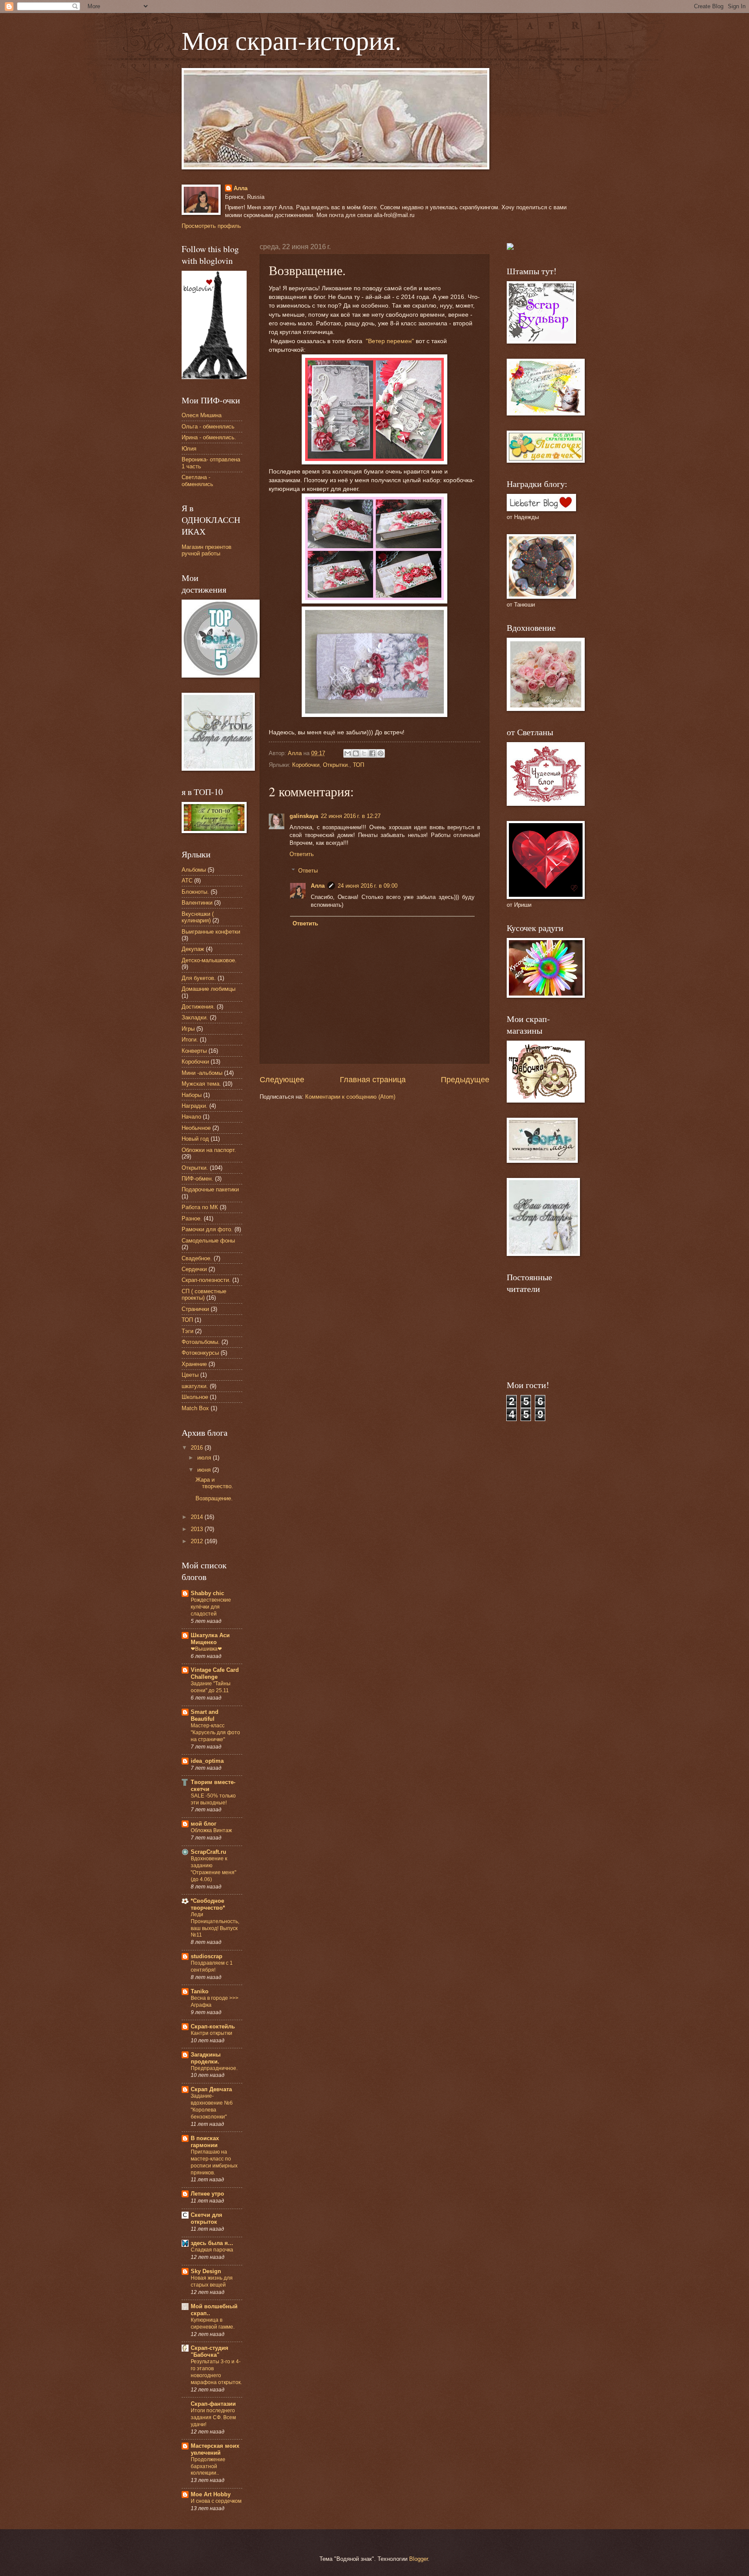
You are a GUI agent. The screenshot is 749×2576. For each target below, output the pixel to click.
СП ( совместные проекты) (204, 1294)
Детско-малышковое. (209, 960)
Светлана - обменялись (197, 480)
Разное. (192, 1218)
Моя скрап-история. (291, 40)
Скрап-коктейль (213, 2026)
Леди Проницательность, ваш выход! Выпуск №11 (215, 1925)
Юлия (189, 449)
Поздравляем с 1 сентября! (212, 1966)
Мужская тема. (201, 1084)
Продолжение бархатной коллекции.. (208, 2466)
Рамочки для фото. (207, 1229)
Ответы (308, 871)
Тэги (187, 1331)
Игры (188, 1029)
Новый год (195, 1139)
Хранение (194, 1364)
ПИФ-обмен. (197, 1179)
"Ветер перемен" (389, 341)
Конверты (194, 1051)
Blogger (418, 2559)
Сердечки (194, 1269)
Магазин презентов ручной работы (207, 550)
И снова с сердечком (216, 2501)
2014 (198, 1517)
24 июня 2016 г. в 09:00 (368, 886)
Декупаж (193, 949)
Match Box (195, 1408)
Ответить (302, 854)
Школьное (195, 1397)
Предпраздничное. (214, 2068)
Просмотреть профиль (211, 226)
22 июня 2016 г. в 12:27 (351, 816)
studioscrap (207, 1956)
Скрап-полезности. (206, 1280)
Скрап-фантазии (213, 2404)
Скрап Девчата (211, 2089)
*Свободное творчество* (208, 1904)
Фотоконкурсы (200, 1353)
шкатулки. (195, 1386)
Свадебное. (197, 1258)
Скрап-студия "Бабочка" (210, 2351)
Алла (241, 188)
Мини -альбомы (202, 1073)
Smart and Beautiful (205, 1715)
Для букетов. (199, 978)
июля (205, 1458)
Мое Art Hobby (211, 2494)
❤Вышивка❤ (206, 1649)
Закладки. (195, 1017)
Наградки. (195, 1106)
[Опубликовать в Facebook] (372, 753)
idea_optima (207, 1761)
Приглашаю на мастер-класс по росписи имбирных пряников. (214, 2162)
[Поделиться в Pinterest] (381, 753)
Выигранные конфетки (211, 932)
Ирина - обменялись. (209, 437)
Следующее (282, 1080)
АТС (187, 881)
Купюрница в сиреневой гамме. (213, 2323)
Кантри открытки (212, 2033)
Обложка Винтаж (211, 1830)
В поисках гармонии (205, 2142)
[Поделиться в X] (364, 753)
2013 (198, 1529)
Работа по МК (200, 1207)
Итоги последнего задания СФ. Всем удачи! (213, 2417)
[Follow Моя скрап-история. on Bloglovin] (214, 377)
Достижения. (198, 1007)
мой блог (204, 1824)
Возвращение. (214, 1498)
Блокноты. (195, 892)
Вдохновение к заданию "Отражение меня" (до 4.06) (213, 1869)
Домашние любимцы (208, 989)
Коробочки (306, 765)
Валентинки (197, 903)
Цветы (190, 1375)
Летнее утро (207, 2194)
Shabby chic (207, 1593)
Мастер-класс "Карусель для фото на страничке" (215, 1732)
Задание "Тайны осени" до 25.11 (211, 1687)
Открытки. (336, 765)
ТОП (358, 765)
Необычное (196, 1128)
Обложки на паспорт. (209, 1150)
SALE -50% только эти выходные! (213, 1799)
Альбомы (194, 870)
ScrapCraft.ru (208, 1852)
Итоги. (190, 1040)
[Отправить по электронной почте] (348, 753)
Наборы (192, 1095)
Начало (191, 1117)
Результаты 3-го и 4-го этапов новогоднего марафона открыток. (216, 2372)
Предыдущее (465, 1080)
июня (205, 1470)
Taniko (200, 1991)
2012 (198, 1541)
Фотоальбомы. (201, 1342)
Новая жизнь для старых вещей (212, 2281)
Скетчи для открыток (207, 2218)
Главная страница (373, 1080)
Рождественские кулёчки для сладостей (211, 1607)
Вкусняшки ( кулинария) (198, 917)
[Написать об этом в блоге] (356, 753)
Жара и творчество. (214, 1483)
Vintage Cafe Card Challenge (215, 1673)
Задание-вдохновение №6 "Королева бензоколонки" (212, 2106)
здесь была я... (212, 2243)
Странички (195, 1309)
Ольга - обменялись (208, 427)
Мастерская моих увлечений (215, 2449)
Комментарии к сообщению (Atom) (350, 1097)
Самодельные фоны (208, 1241)
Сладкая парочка (212, 2250)
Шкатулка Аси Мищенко (210, 1639)
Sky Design (206, 2271)
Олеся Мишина (202, 415)
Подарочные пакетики (210, 1189)
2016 (198, 1448)
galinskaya (304, 816)
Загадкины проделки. (206, 2058)
